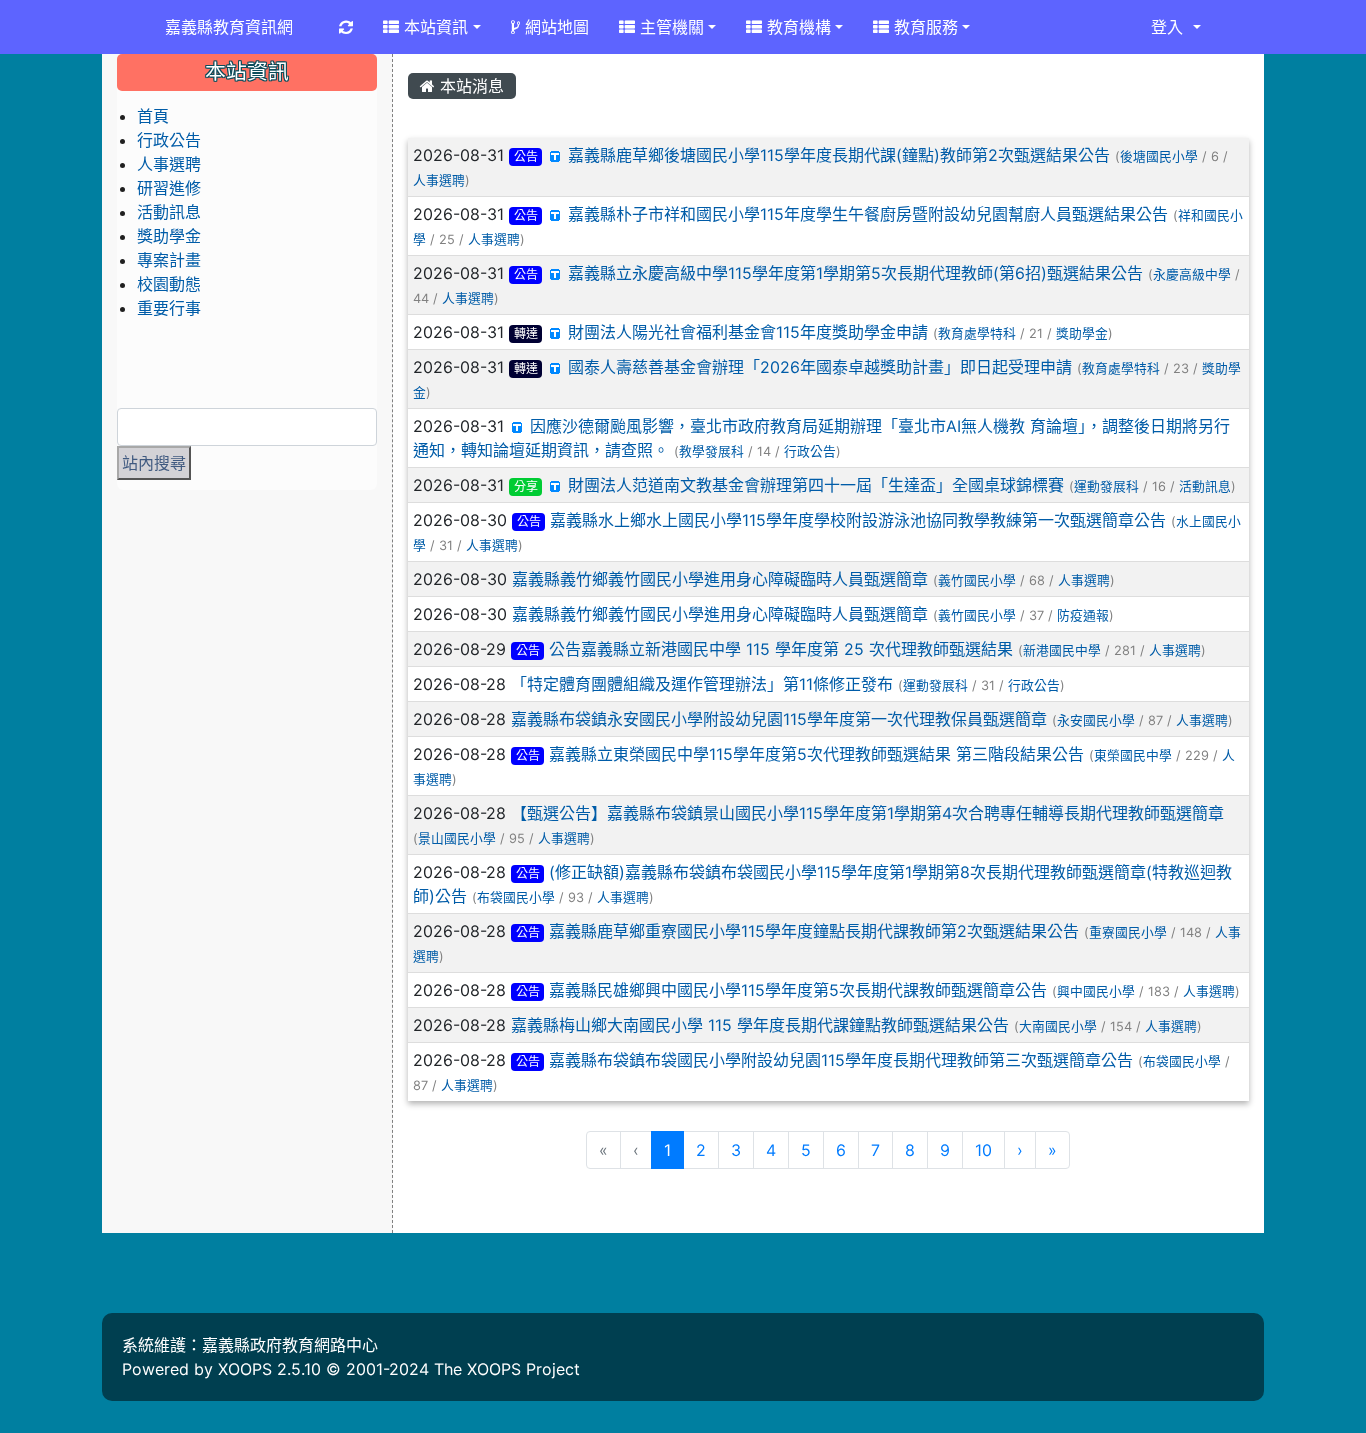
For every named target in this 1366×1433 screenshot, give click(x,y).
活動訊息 (1205, 486)
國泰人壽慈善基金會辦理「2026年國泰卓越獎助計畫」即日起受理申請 (820, 367)
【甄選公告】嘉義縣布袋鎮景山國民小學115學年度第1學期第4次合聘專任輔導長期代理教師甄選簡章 (867, 813)
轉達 (526, 333)
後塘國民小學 (1159, 156)
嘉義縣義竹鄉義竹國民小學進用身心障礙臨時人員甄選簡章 (720, 579)
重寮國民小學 (1128, 932)
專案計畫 (169, 260)
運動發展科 (1106, 486)
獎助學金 (1082, 333)
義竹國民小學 (977, 580)
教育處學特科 (977, 333)
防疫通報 (1083, 615)
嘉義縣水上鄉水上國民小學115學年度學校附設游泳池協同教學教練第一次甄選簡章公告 (858, 520)
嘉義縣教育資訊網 (229, 27)
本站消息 (469, 86)
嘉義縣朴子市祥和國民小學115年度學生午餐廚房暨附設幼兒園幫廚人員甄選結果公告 (868, 214)
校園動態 (169, 284)
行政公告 (810, 451)
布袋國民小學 (516, 897)
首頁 (153, 116)
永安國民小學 (1096, 720)
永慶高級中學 (1192, 274)
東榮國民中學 (1133, 755)
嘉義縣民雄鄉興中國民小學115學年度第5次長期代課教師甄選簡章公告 (798, 990)
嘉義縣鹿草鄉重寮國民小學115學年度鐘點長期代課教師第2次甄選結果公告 (814, 931)
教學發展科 (711, 451)
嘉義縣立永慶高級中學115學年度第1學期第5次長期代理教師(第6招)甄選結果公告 (855, 273)
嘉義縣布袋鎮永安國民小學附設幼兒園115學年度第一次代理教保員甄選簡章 (779, 719)
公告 (526, 156)
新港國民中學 (1062, 650)
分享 (526, 486)
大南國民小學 (1058, 1026)
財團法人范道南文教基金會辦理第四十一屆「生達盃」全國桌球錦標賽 (816, 485)
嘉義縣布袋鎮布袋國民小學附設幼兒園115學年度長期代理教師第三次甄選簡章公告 (841, 1060)
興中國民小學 (1096, 991)
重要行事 (169, 308)
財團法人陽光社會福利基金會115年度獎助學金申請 (748, 332)
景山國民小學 (457, 838)
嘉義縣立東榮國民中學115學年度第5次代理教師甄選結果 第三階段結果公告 (816, 754)
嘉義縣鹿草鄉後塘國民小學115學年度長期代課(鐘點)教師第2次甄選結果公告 (839, 155)
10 (983, 1150)
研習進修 (169, 188)
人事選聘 (439, 180)
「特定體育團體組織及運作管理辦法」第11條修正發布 (702, 684)
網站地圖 (554, 27)
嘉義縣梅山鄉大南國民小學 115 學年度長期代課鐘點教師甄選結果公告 (760, 1025)
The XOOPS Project (507, 1369)
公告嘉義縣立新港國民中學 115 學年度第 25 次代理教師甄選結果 (781, 649)
